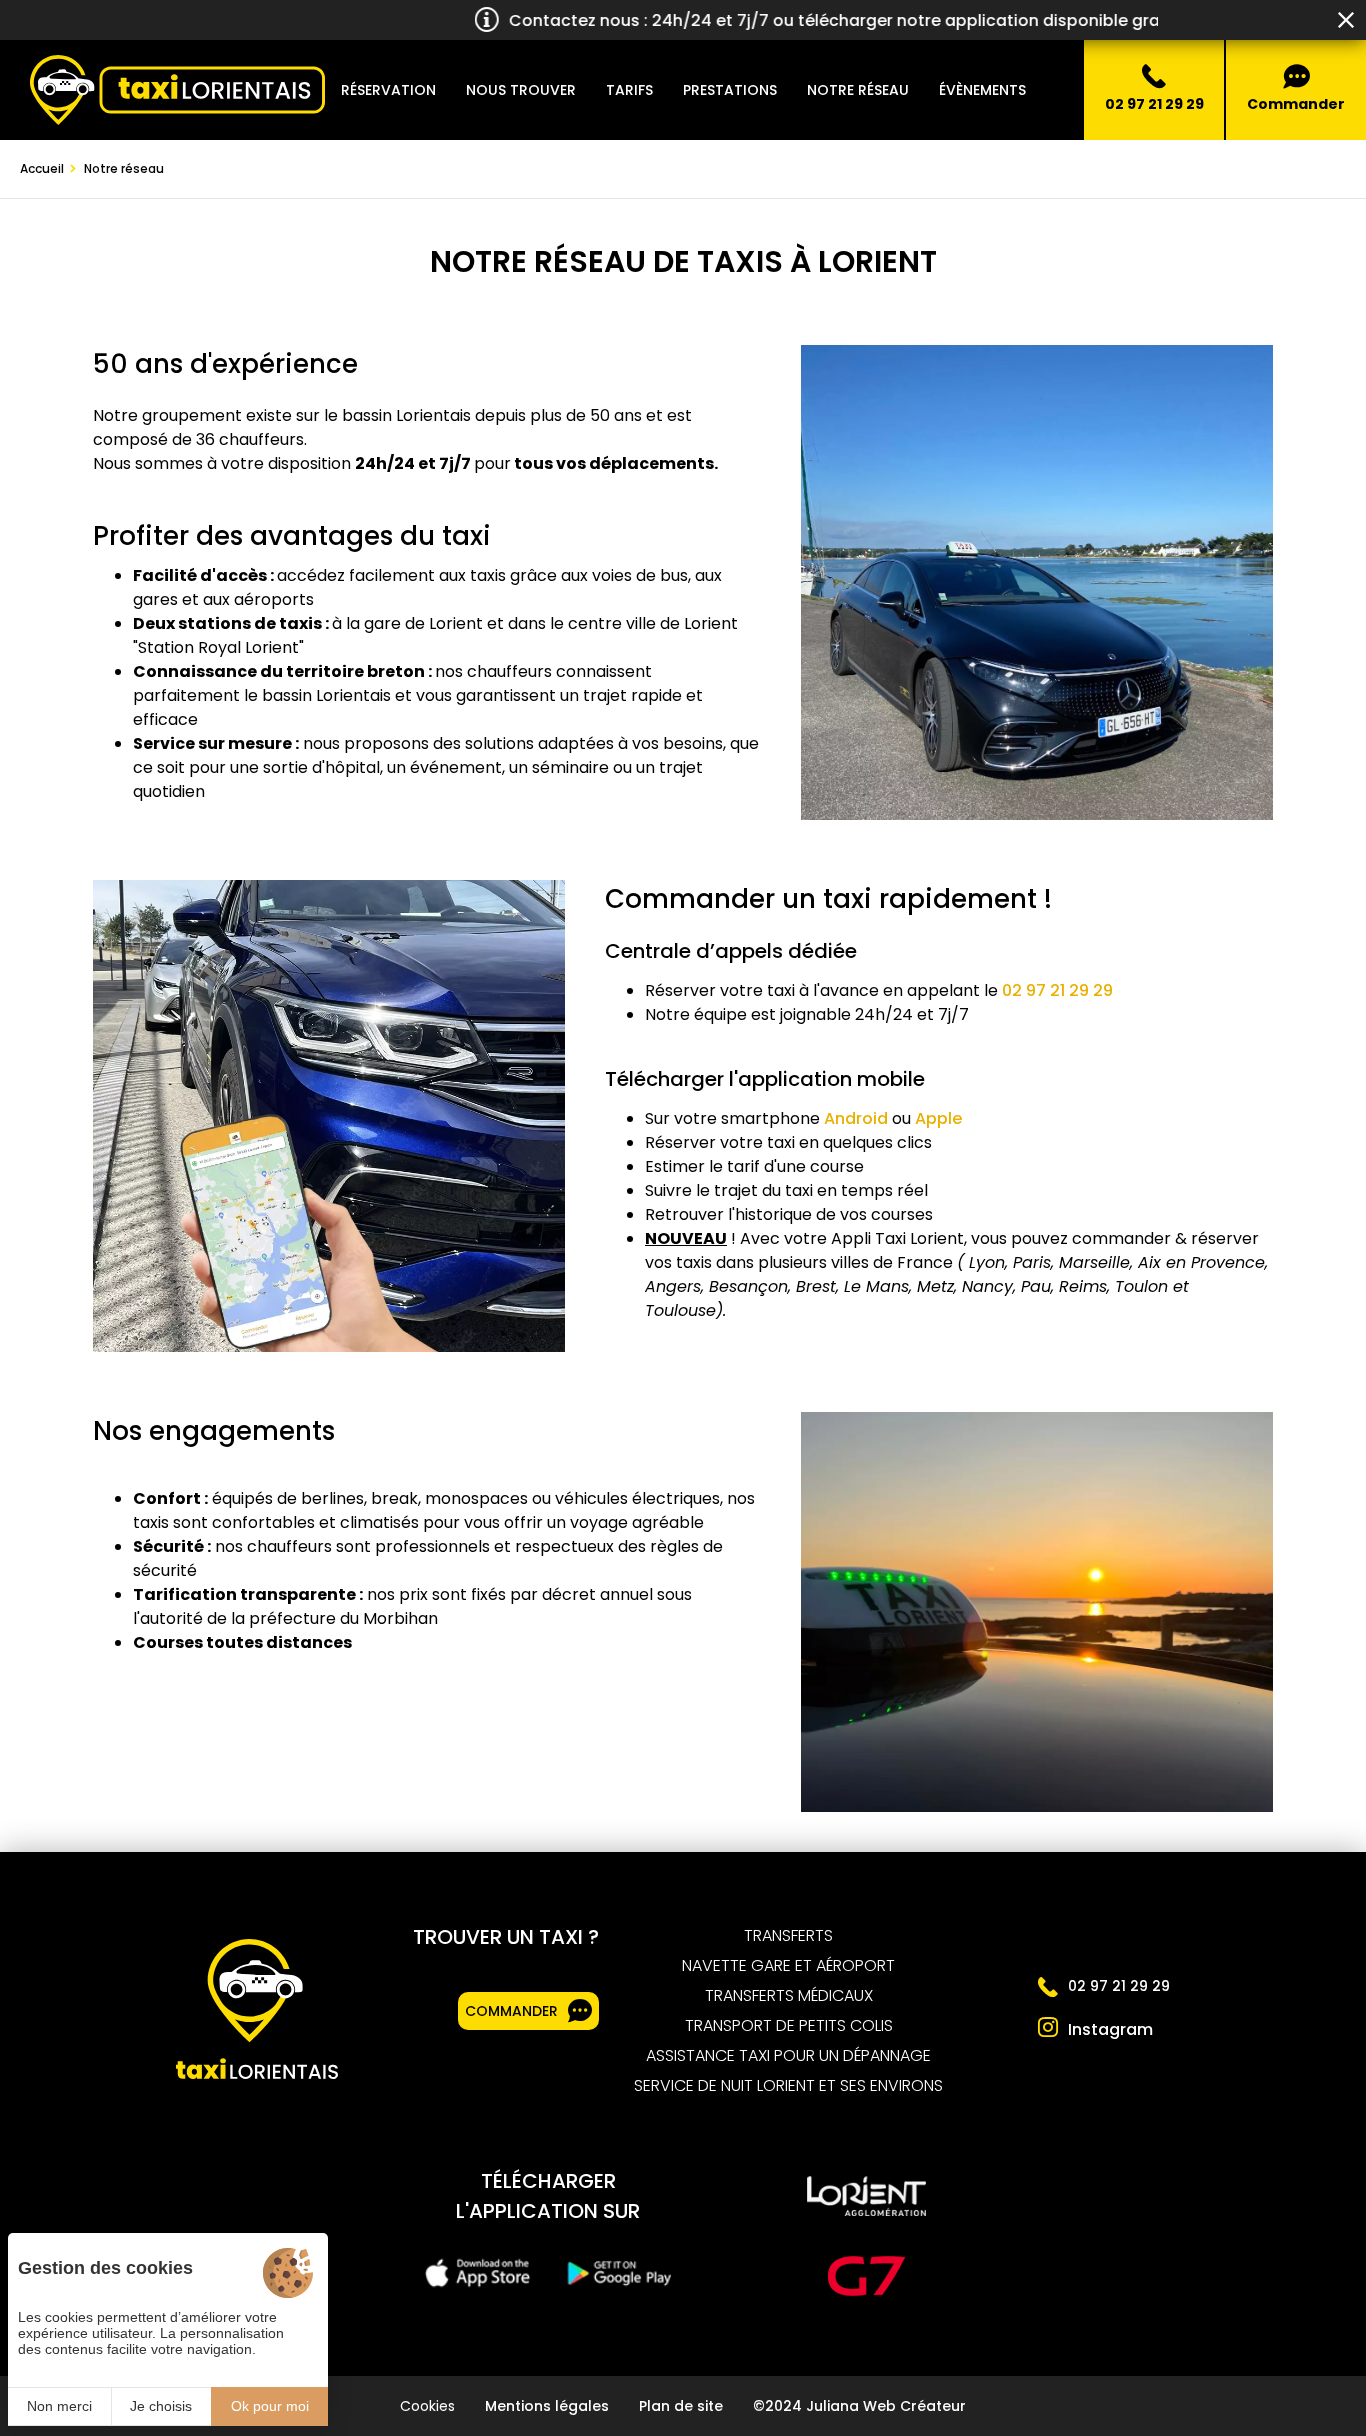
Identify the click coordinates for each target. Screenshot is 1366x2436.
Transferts (788, 1936)
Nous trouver (521, 90)
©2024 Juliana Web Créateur (859, 2406)
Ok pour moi (270, 2406)
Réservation (388, 90)
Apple (938, 1118)
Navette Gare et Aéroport (788, 1966)
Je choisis (161, 2406)
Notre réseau (858, 90)
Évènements (982, 90)
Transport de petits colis (789, 2026)
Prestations (730, 90)
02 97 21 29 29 (1057, 990)
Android (856, 1118)
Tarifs (629, 90)
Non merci (59, 2406)
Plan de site (681, 2406)
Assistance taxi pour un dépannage (788, 2056)
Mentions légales (547, 2406)
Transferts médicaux (789, 1996)
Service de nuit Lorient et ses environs (788, 2086)
